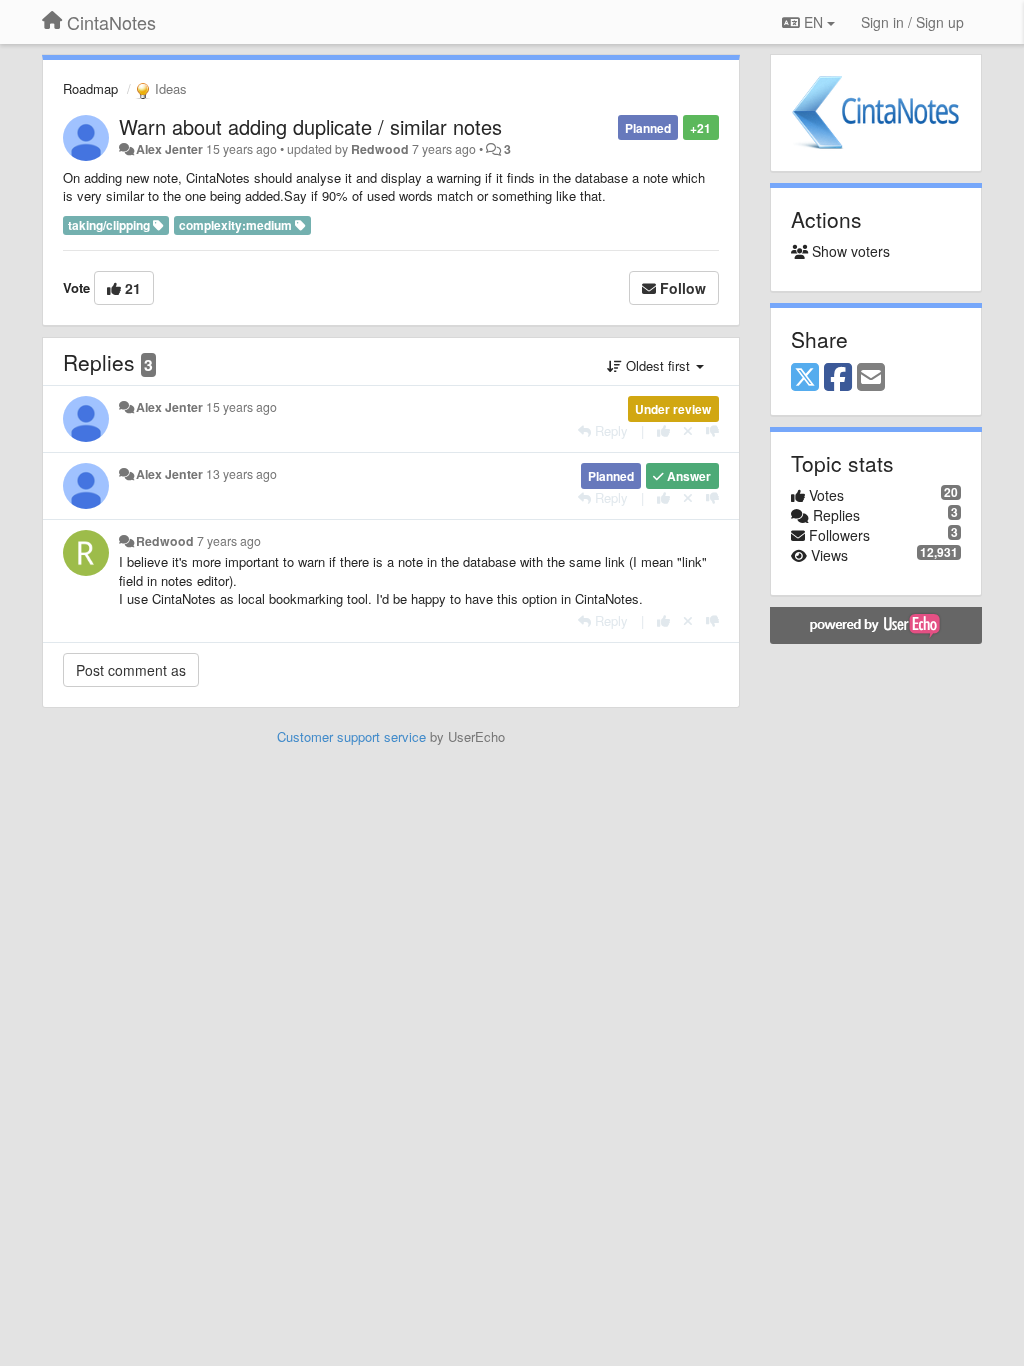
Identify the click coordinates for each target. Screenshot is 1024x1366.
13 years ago (241, 474)
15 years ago (241, 407)
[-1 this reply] (712, 430)
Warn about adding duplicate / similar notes (310, 126)
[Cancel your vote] (688, 430)
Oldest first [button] (658, 365)
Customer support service (351, 736)
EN (813, 22)
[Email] (871, 378)
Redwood (380, 149)
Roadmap (90, 88)
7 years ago (229, 541)
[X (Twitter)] (805, 378)
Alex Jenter (169, 149)
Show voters (849, 251)
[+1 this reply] (663, 430)
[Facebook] (838, 378)
